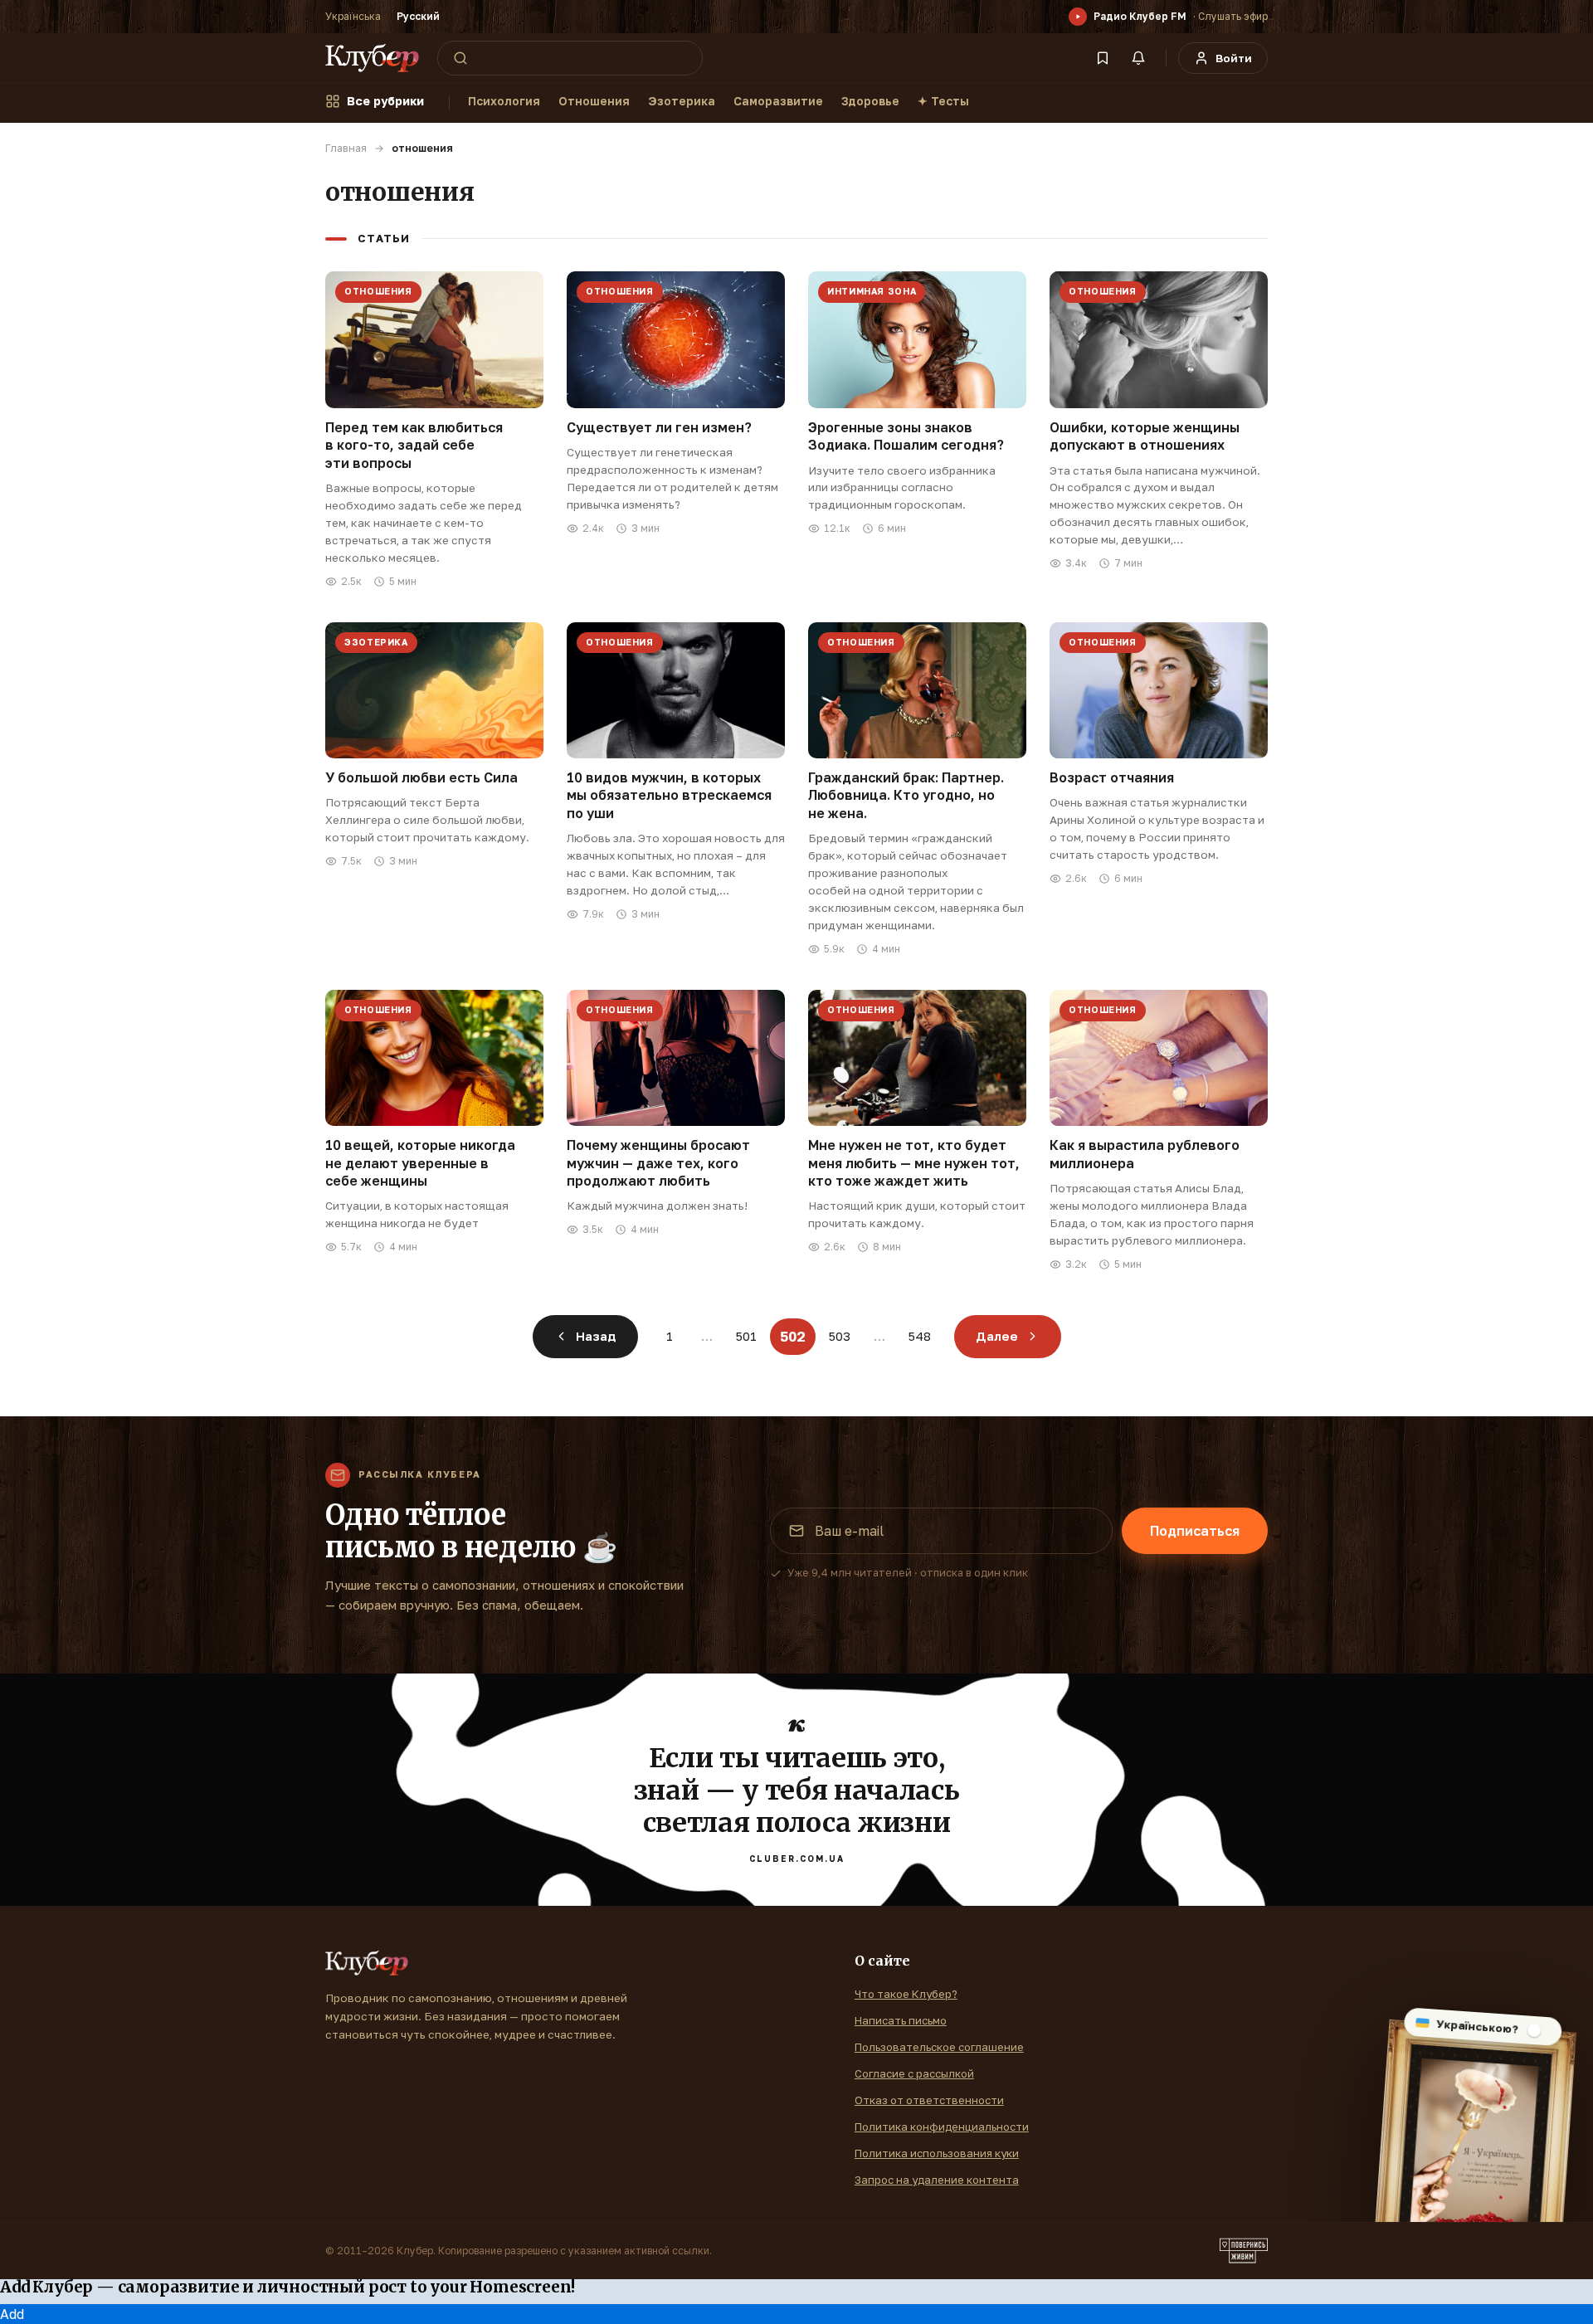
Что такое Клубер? (906, 1994)
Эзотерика (682, 101)
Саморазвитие (778, 101)
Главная (346, 148)
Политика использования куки (937, 2153)
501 (746, 1336)
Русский (418, 16)
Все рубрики (385, 101)
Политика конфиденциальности (942, 2127)
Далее (997, 1336)
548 (920, 1336)
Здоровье (870, 101)
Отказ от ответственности (929, 2100)
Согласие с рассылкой (914, 2073)
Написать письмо (901, 2020)
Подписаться (1195, 1531)
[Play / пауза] (1078, 17)
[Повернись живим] (1244, 2251)
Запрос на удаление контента (937, 2180)
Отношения (594, 101)
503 (840, 1336)
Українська (353, 16)
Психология (504, 101)
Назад (596, 1336)
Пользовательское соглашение (939, 2047)
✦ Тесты (943, 101)
